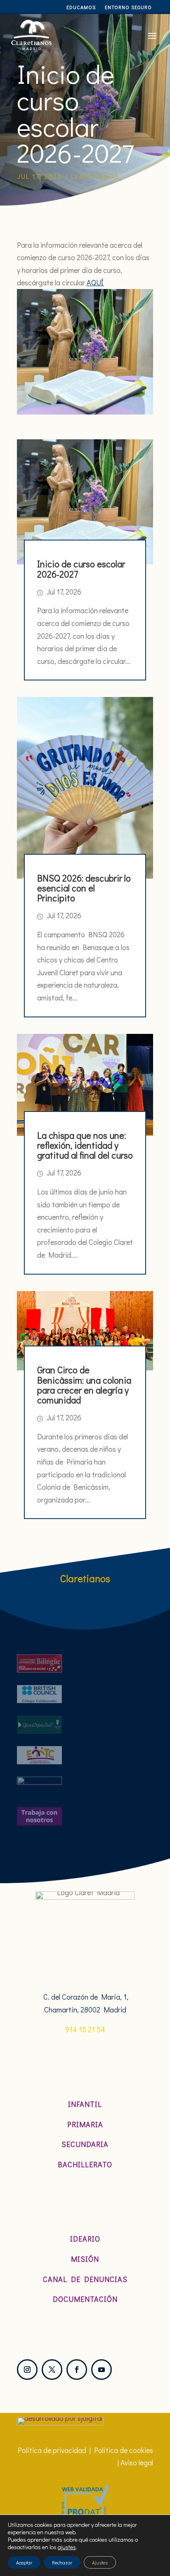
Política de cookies (124, 2450)
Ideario (85, 2239)
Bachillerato (85, 2164)
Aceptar (24, 2562)
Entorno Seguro (128, 7)
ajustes (67, 2547)
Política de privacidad (52, 2450)
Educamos (81, 7)
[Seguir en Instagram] (27, 2370)
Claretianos (95, 176)
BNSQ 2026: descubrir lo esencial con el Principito (84, 888)
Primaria (85, 2124)
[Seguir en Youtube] (102, 2370)
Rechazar (62, 2562)
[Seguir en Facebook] (77, 2370)
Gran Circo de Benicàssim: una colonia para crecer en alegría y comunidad (84, 1385)
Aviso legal (137, 2462)
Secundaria (85, 2144)
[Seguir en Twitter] (52, 2370)
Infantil (85, 2104)
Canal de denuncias (85, 2279)
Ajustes (100, 2562)
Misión (85, 2259)
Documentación (85, 2299)
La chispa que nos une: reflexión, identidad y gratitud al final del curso (85, 1145)
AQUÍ (95, 282)
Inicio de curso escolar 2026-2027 (81, 569)
